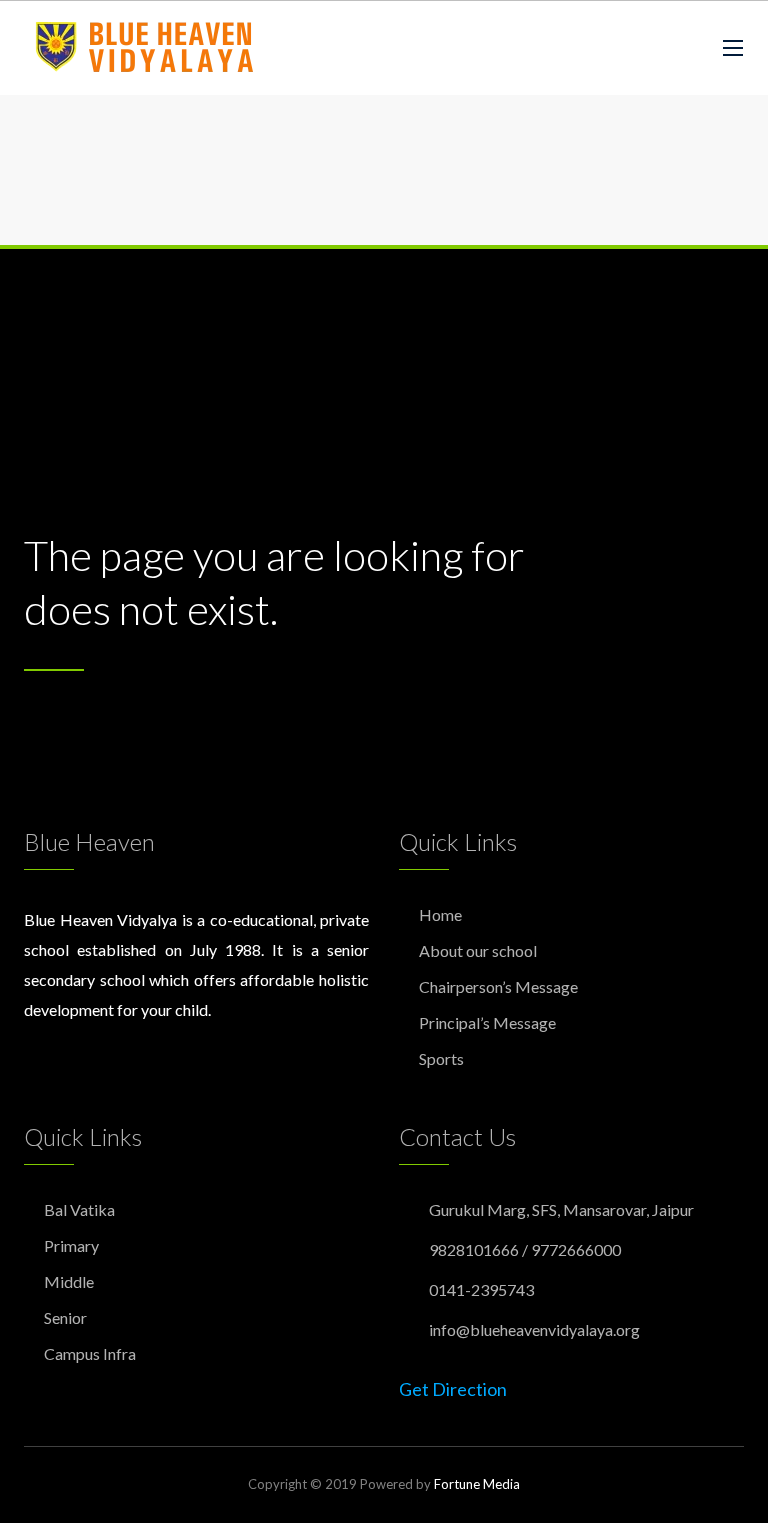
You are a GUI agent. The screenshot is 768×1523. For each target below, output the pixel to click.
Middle (69, 1281)
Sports (441, 1058)
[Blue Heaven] (146, 48)
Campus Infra (90, 1353)
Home (440, 914)
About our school (478, 950)
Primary (71, 1245)
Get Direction (453, 1389)
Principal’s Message (487, 1022)
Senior (65, 1317)
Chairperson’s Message (498, 986)
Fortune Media (477, 1484)
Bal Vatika (79, 1209)
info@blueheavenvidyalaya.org (534, 1329)
